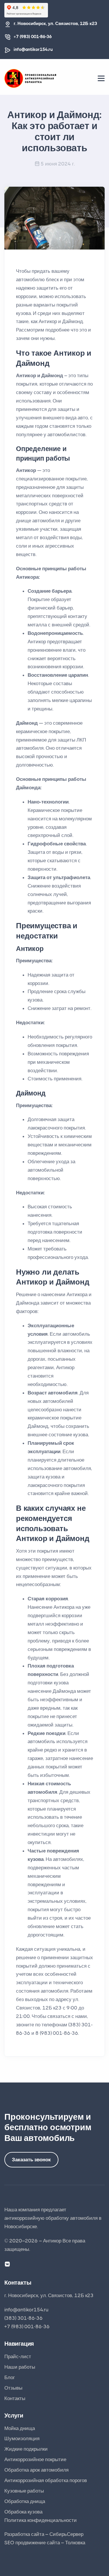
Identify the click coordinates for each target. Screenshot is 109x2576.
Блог (10, 2377)
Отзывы (13, 2388)
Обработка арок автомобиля (36, 2470)
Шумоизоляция (22, 2438)
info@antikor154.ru (33, 49)
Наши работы (20, 2367)
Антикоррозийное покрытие (35, 2459)
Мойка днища (20, 2428)
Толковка (75, 2543)
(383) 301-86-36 (24, 2318)
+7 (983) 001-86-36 (33, 37)
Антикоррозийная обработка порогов (46, 2480)
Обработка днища (25, 2501)
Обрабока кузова (23, 2512)
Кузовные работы (24, 2491)
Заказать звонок (31, 2160)
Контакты (15, 2398)
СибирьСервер (66, 2534)
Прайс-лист (18, 2356)
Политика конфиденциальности (41, 2520)
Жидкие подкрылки (26, 2449)
